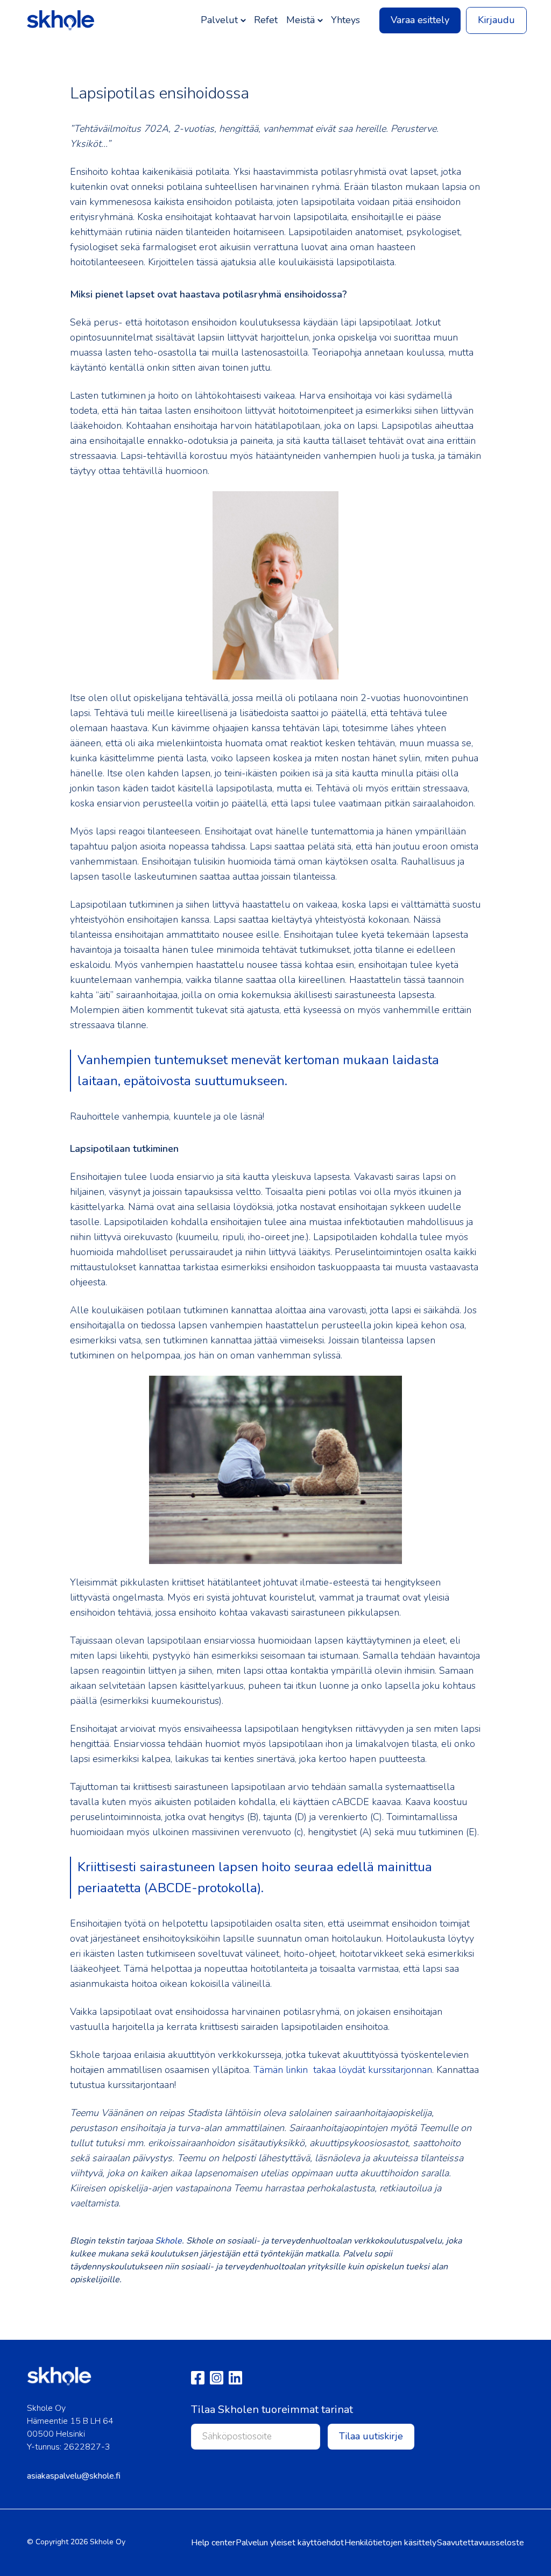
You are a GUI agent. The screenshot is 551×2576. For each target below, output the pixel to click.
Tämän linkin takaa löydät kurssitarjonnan (343, 2070)
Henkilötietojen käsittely (390, 2543)
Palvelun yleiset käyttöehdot (290, 2543)
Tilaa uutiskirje (371, 2436)
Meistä (301, 20)
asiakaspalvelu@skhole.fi (74, 2476)
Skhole (168, 2241)
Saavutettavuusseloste (481, 2543)
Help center (213, 2543)
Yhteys (345, 20)
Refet (266, 20)
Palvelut (219, 20)
